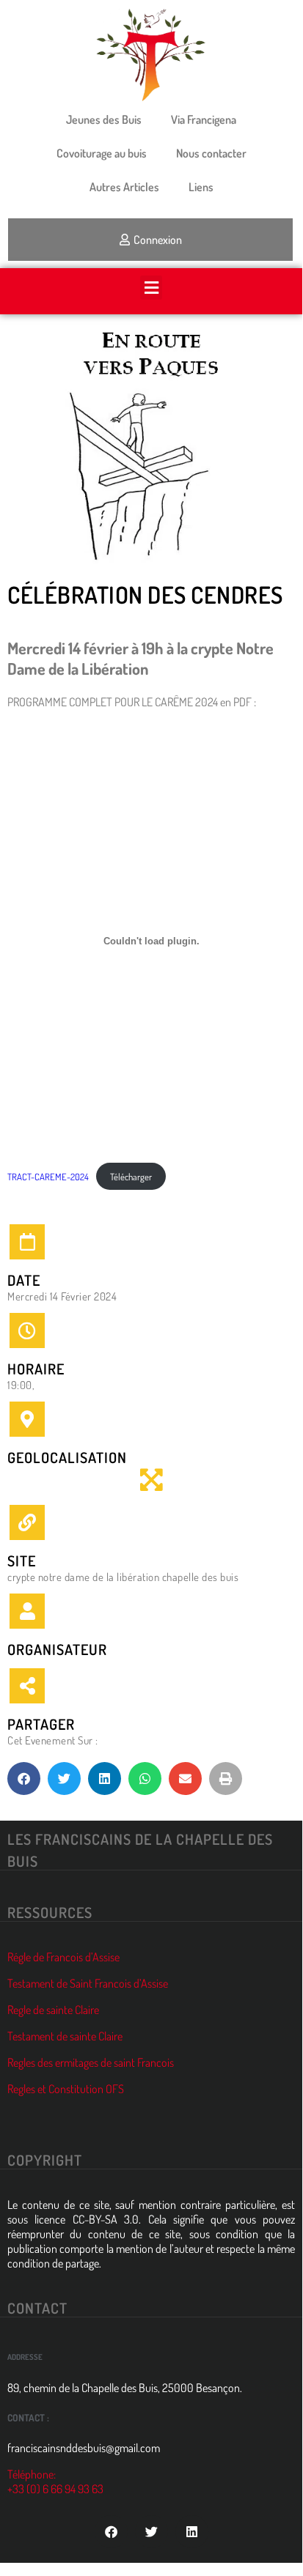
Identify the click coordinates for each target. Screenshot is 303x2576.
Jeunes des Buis (104, 119)
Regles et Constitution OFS (66, 2089)
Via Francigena (204, 119)
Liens (201, 187)
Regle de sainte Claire (53, 2010)
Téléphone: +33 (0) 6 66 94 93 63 (55, 2481)
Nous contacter (211, 153)
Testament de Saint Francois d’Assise (88, 1983)
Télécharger (131, 1177)
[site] (27, 1522)
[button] (151, 288)
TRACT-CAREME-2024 (48, 1177)
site (22, 1561)
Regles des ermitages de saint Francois (91, 2062)
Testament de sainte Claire (65, 2036)
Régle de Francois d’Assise (63, 1957)
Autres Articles (124, 187)
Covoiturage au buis (102, 153)
